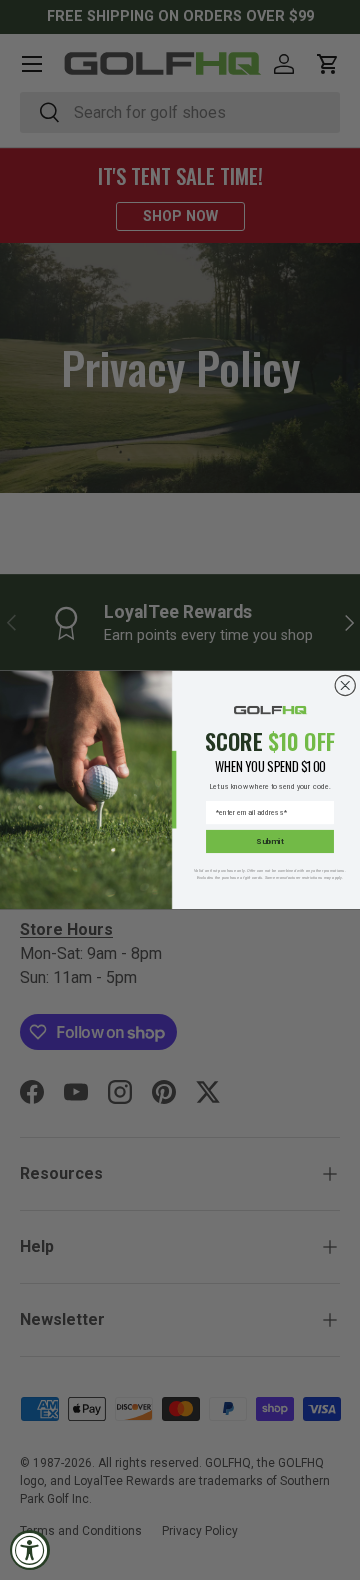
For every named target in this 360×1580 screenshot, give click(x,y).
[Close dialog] (345, 685)
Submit (269, 841)
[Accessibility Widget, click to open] (30, 1550)
